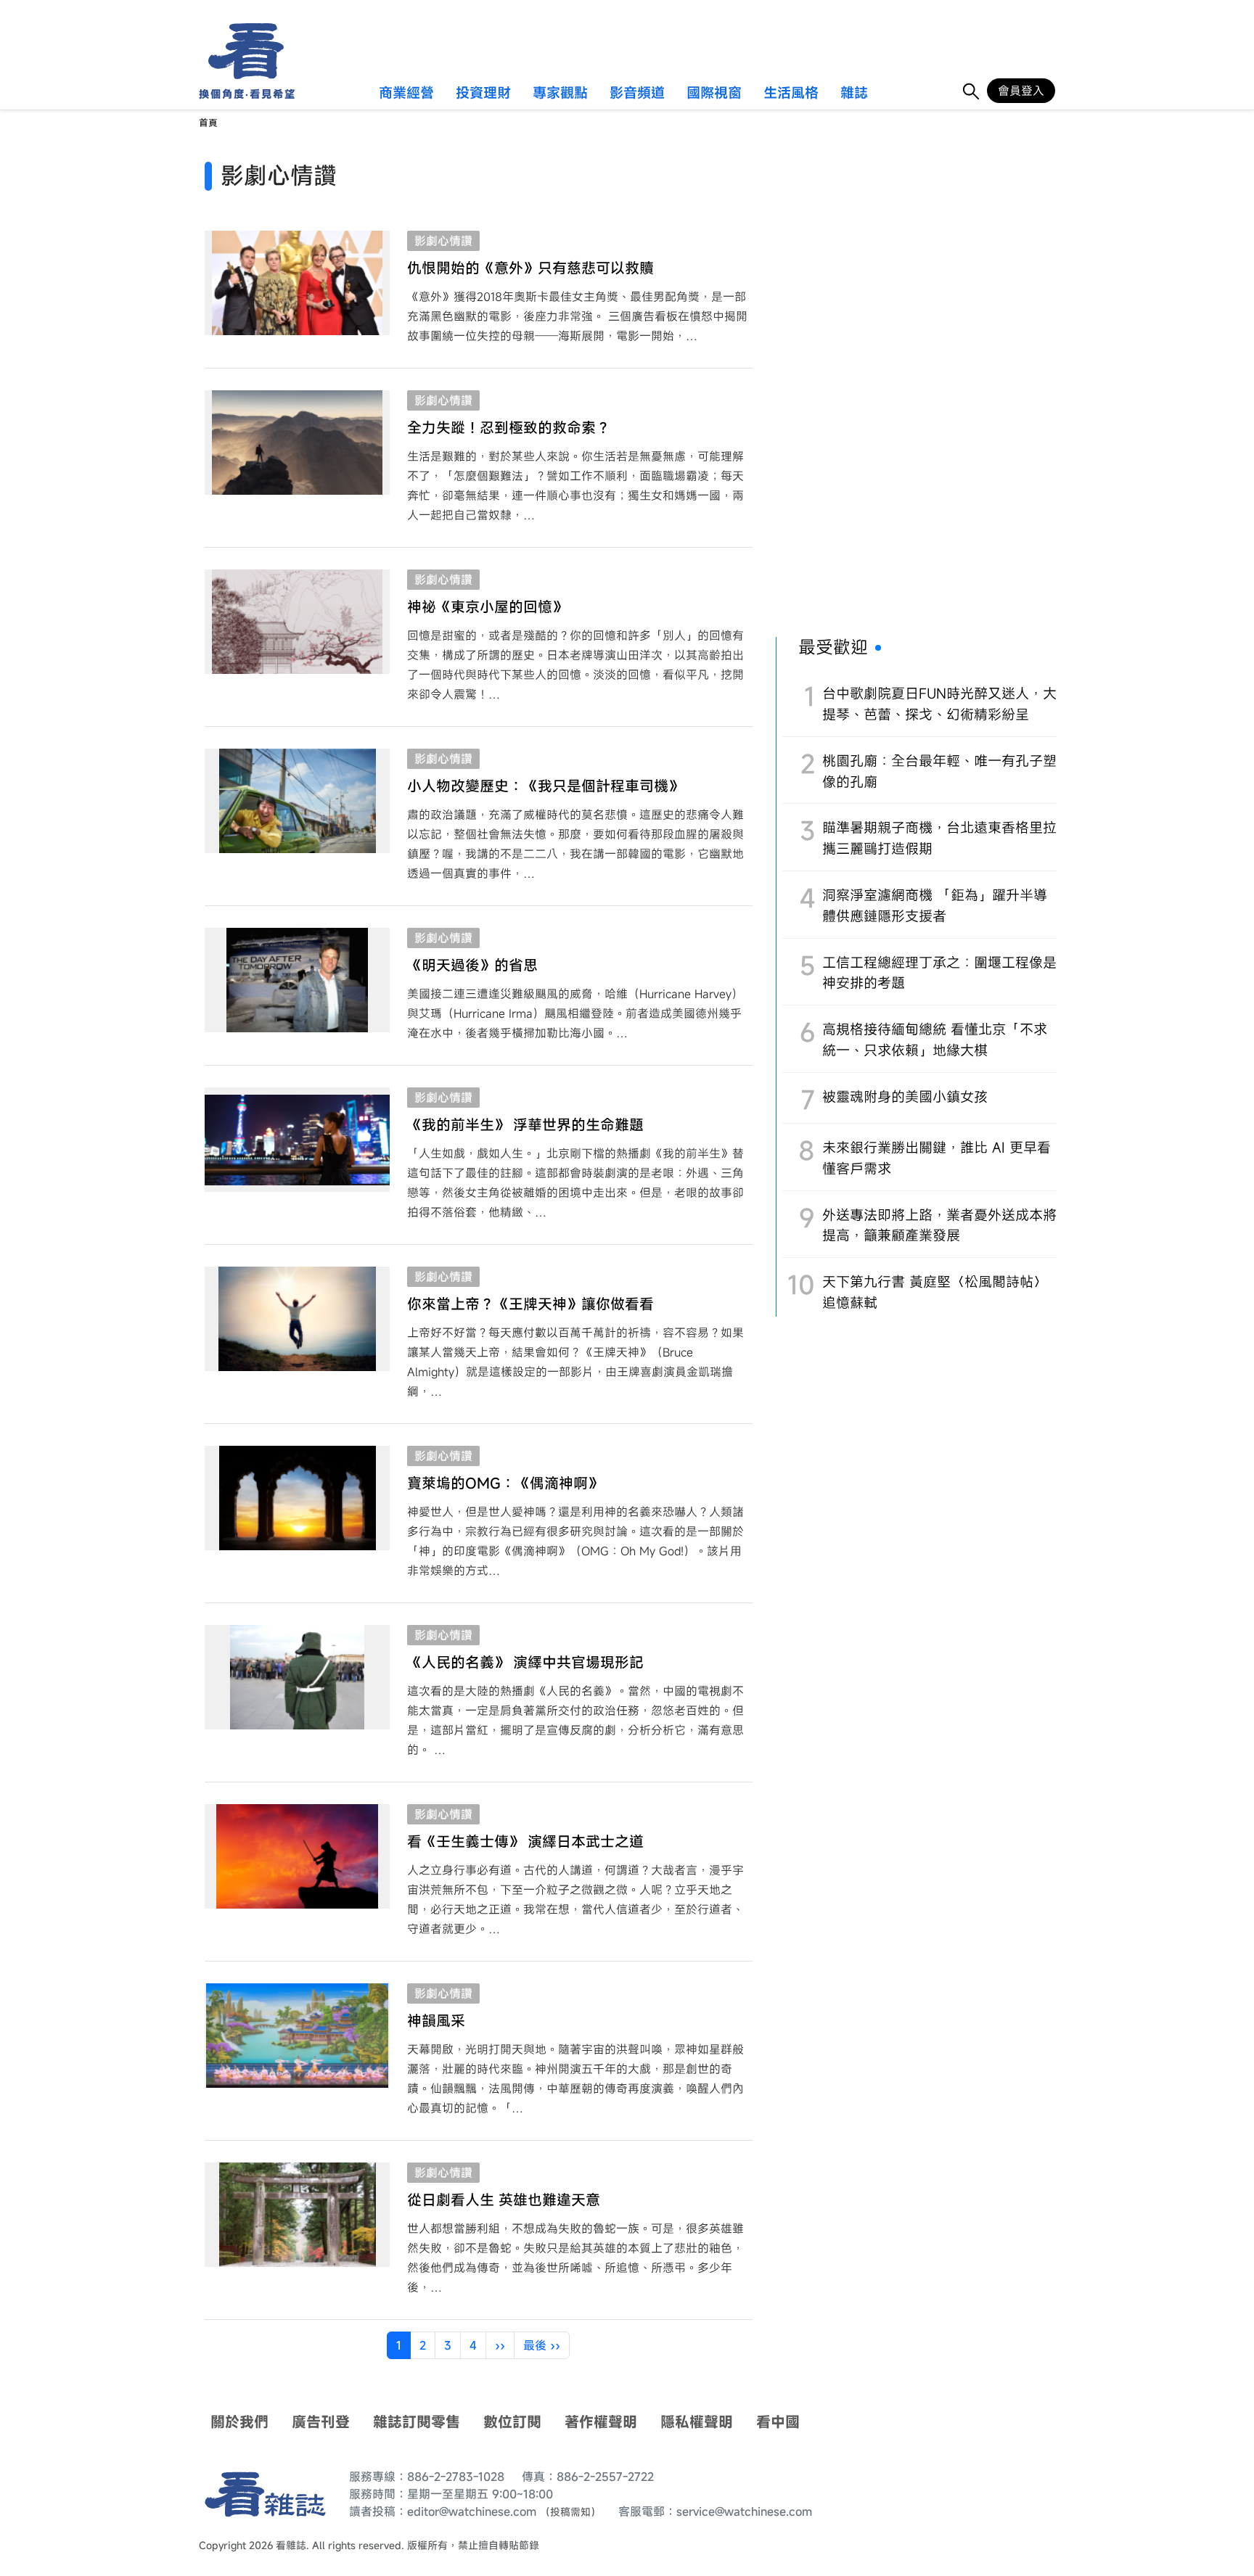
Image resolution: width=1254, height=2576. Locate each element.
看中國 (778, 2422)
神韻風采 (436, 2021)
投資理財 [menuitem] (483, 94)
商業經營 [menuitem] (406, 94)
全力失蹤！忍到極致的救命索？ (509, 428)
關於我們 (239, 2422)
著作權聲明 (601, 2422)
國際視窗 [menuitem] (714, 94)
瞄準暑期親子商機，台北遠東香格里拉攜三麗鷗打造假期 (939, 838)
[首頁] (241, 51)
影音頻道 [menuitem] (637, 94)
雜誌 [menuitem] (854, 94)
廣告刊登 (321, 2422)
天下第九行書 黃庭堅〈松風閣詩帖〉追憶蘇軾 (935, 1292)
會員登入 (1021, 91)
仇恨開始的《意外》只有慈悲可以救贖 (530, 268)
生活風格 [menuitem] (791, 94)
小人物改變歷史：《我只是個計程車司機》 (545, 786)
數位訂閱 (512, 2422)
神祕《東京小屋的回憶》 (487, 607)
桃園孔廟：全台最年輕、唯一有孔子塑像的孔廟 (939, 771)
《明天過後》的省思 (472, 965)
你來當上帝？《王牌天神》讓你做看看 (530, 1304)
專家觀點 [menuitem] (560, 94)
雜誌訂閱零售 (417, 2422)
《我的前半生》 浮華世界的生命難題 (525, 1125)
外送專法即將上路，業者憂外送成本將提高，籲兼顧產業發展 (939, 1225)
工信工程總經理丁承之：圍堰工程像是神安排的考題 (939, 973)
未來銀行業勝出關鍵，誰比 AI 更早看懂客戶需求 (937, 1158)
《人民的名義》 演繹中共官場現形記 (525, 1662)
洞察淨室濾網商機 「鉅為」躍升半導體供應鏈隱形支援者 (935, 905)
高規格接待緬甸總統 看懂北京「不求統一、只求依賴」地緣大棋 (935, 1040)
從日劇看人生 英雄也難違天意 (504, 2200)
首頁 (208, 123)
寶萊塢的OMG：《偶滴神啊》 (505, 1483)
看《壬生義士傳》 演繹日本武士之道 (525, 1842)
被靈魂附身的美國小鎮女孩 (905, 1096)
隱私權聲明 (697, 2422)
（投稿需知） (570, 2512)
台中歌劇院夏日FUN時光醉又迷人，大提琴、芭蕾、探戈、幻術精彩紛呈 (939, 704)
